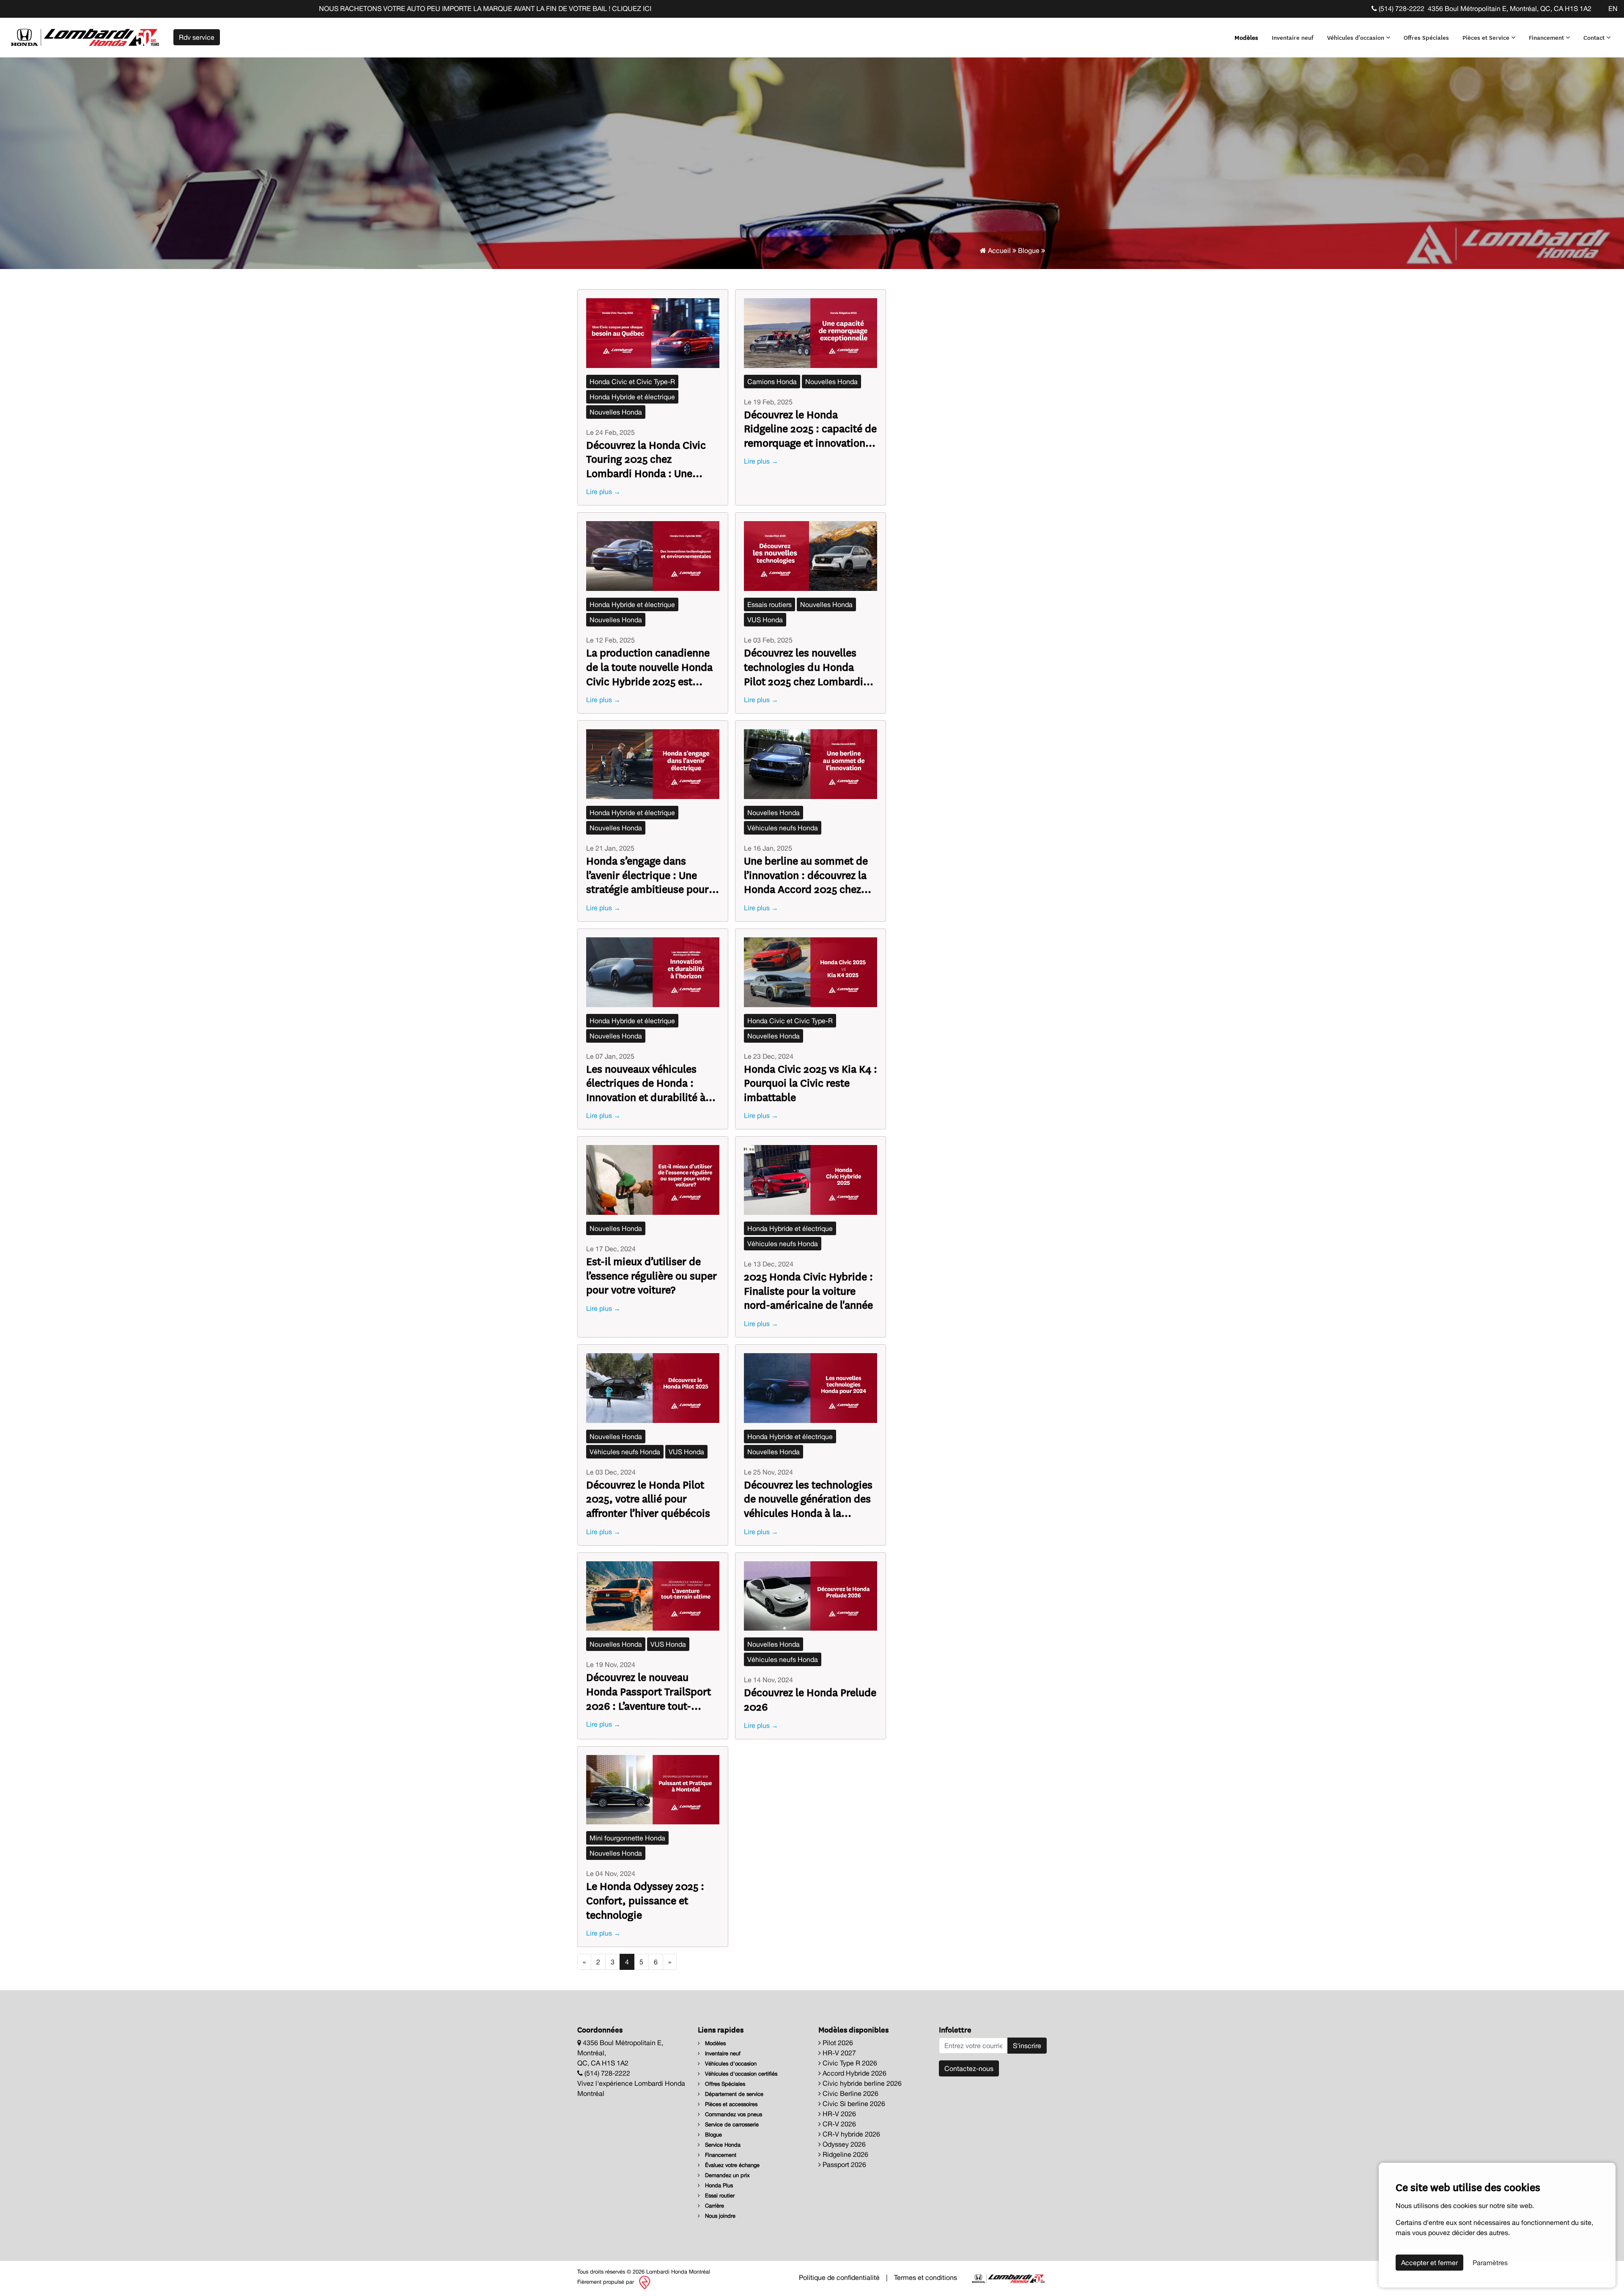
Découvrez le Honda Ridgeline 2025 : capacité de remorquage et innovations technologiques (810, 428)
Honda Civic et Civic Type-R (632, 382)
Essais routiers (769, 604)
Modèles (1246, 37)
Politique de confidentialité (839, 2277)
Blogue (1029, 250)
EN (1613, 8)
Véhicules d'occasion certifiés (740, 2074)
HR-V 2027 (838, 2053)
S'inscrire (1027, 2046)
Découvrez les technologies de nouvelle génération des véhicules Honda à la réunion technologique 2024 (810, 1498)
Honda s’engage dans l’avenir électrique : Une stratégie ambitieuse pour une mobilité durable (647, 875)
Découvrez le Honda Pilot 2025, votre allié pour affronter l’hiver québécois (648, 1498)
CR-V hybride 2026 (850, 2134)
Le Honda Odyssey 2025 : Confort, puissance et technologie (645, 1900)
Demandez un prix (727, 2175)
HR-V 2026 (838, 2114)
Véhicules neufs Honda (783, 828)
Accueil (999, 250)
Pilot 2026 (837, 2043)
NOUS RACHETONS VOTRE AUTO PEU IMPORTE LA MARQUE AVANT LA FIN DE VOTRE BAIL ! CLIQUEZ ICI (205, 8)
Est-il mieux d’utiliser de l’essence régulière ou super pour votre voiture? (652, 1275)
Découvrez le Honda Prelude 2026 (810, 1699)
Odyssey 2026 (843, 2144)
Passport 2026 (844, 2164)
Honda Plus (718, 2185)
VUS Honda (765, 620)
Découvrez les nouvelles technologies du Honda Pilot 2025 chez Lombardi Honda (804, 666)
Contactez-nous (969, 2068)
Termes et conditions (926, 2277)
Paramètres (1490, 2263)
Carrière (714, 2206)
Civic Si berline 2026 (853, 2104)
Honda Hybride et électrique (632, 397)
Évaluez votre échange (731, 2165)
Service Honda (722, 2145)
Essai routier (719, 2196)
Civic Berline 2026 (850, 2093)
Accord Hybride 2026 (854, 2073)
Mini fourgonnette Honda (627, 1838)
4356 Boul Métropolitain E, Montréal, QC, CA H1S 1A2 (1510, 8)
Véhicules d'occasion (1357, 37)
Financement (1547, 37)
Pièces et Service (1487, 37)
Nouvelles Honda (616, 412)
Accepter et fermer (1429, 2263)
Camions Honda (772, 382)
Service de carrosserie (731, 2124)
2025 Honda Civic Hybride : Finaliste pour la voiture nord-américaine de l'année (808, 1290)
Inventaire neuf (1293, 37)
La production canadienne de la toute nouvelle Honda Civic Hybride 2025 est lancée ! (649, 666)
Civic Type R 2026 (849, 2063)
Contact (1595, 37)
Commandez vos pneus (733, 2114)
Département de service (733, 2094)
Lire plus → (603, 492)
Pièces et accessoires (730, 2104)
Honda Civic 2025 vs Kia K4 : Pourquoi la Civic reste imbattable (811, 1083)
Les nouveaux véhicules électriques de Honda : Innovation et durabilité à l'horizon (646, 1083)
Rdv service (197, 37)
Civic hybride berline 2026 (861, 2083)
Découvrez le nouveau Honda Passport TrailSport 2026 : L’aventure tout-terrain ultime (649, 1691)
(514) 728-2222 (1401, 8)
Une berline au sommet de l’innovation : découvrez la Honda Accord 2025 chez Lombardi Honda (806, 875)
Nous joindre (719, 2216)
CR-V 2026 (838, 2124)
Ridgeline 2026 (845, 2154)
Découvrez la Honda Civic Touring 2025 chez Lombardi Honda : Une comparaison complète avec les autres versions (646, 459)
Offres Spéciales (1426, 37)
